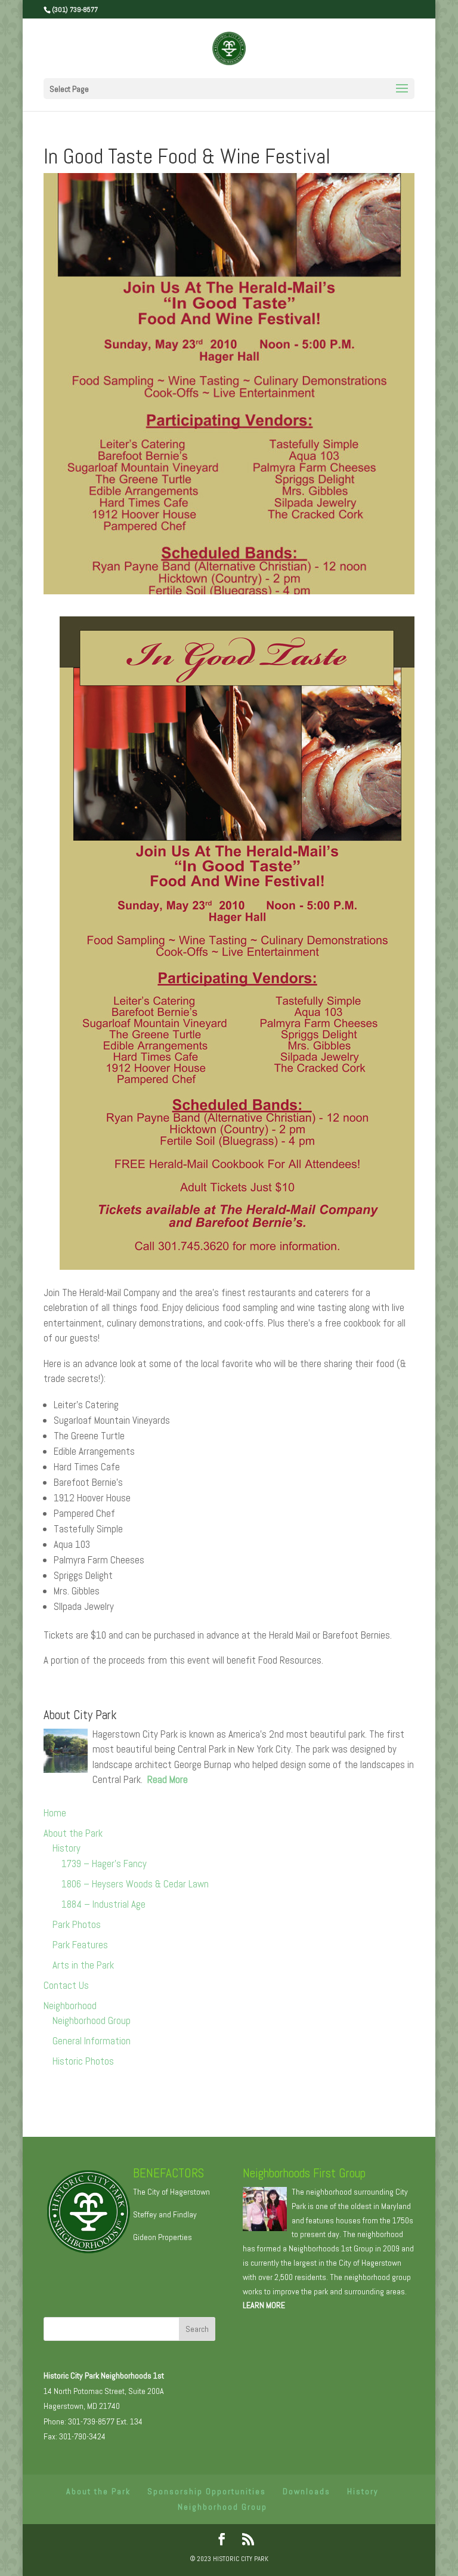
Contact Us (66, 1985)
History (66, 1848)
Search (197, 2329)
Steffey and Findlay (165, 2214)
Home (55, 1813)
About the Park (73, 1833)
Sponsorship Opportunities (207, 2491)
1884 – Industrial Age (103, 1904)
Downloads (307, 2491)
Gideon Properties (163, 2237)
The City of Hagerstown (171, 2192)
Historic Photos (83, 2061)
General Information (92, 2041)
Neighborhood (70, 2006)
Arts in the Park (83, 1965)
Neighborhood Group (92, 2020)
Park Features (80, 1945)
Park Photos (77, 1924)
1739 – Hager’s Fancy (104, 1864)
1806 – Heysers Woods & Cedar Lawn (135, 1884)
